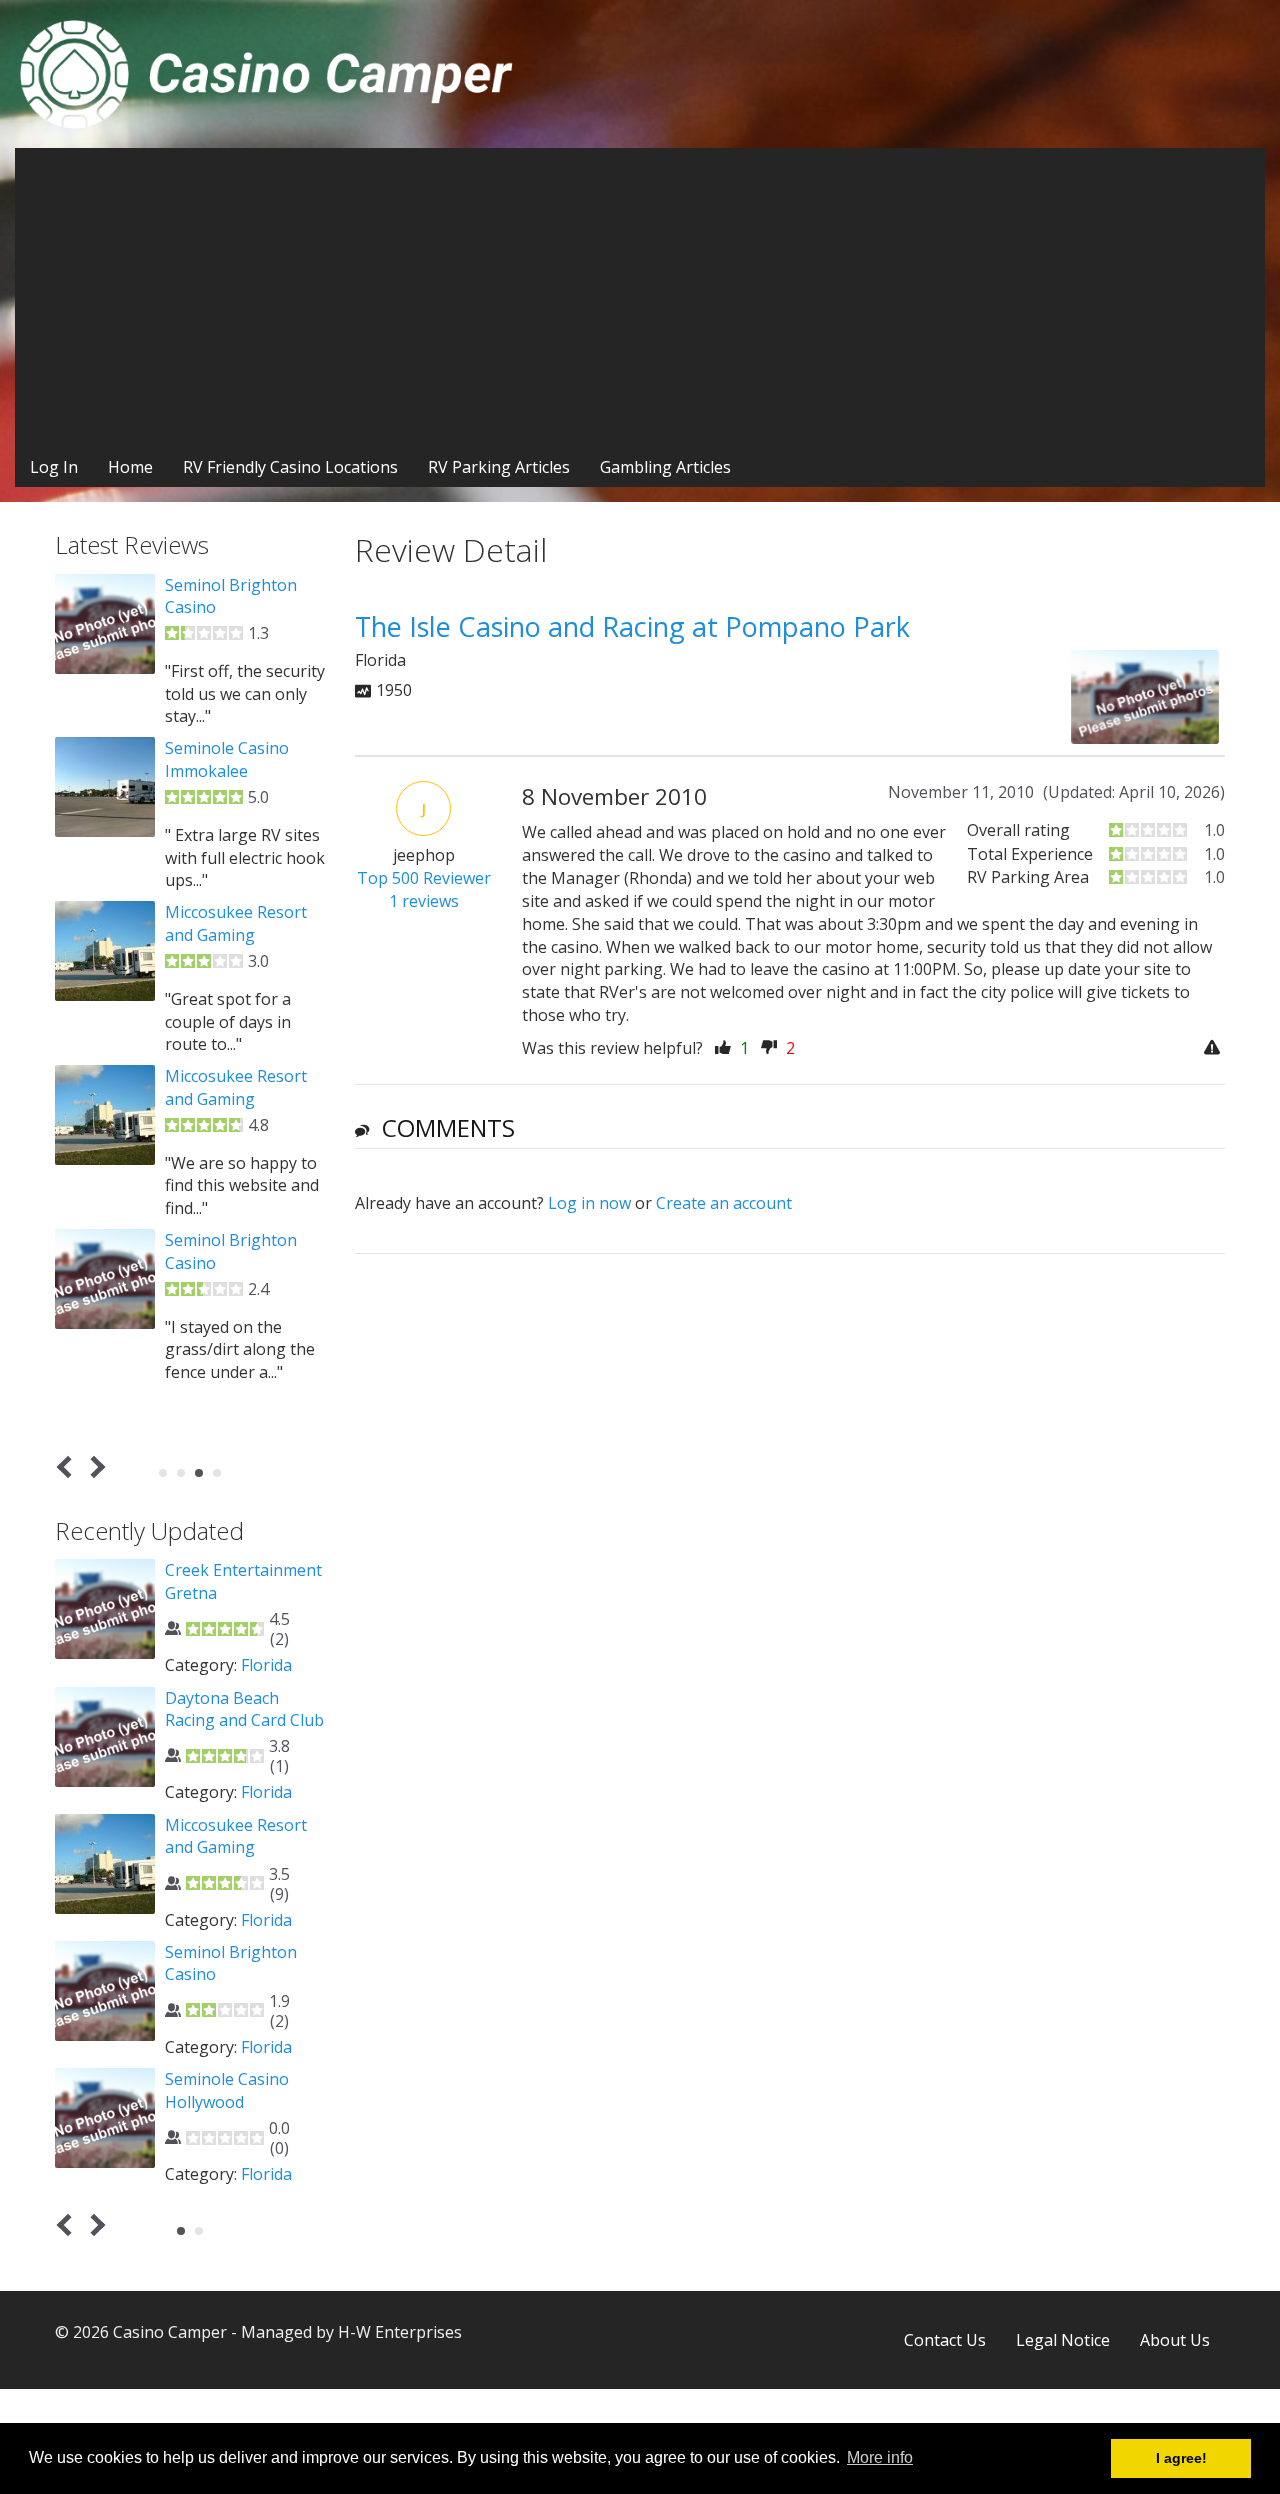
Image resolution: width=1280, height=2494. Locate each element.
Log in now (589, 1203)
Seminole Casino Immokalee (227, 759)
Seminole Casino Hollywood (227, 2090)
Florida (266, 1665)
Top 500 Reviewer (424, 878)
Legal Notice (1063, 2340)
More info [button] (880, 2457)
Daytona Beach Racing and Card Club (244, 1709)
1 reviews (424, 901)
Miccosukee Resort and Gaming (236, 923)
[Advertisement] (640, 298)
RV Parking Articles (499, 467)
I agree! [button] (1181, 2458)
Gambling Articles (665, 467)
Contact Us (945, 2340)
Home (130, 467)
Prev (68, 1467)
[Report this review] (1214, 1048)
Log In (54, 467)
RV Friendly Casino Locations (290, 467)
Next (94, 1467)
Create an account (724, 1203)
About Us (1175, 2340)
